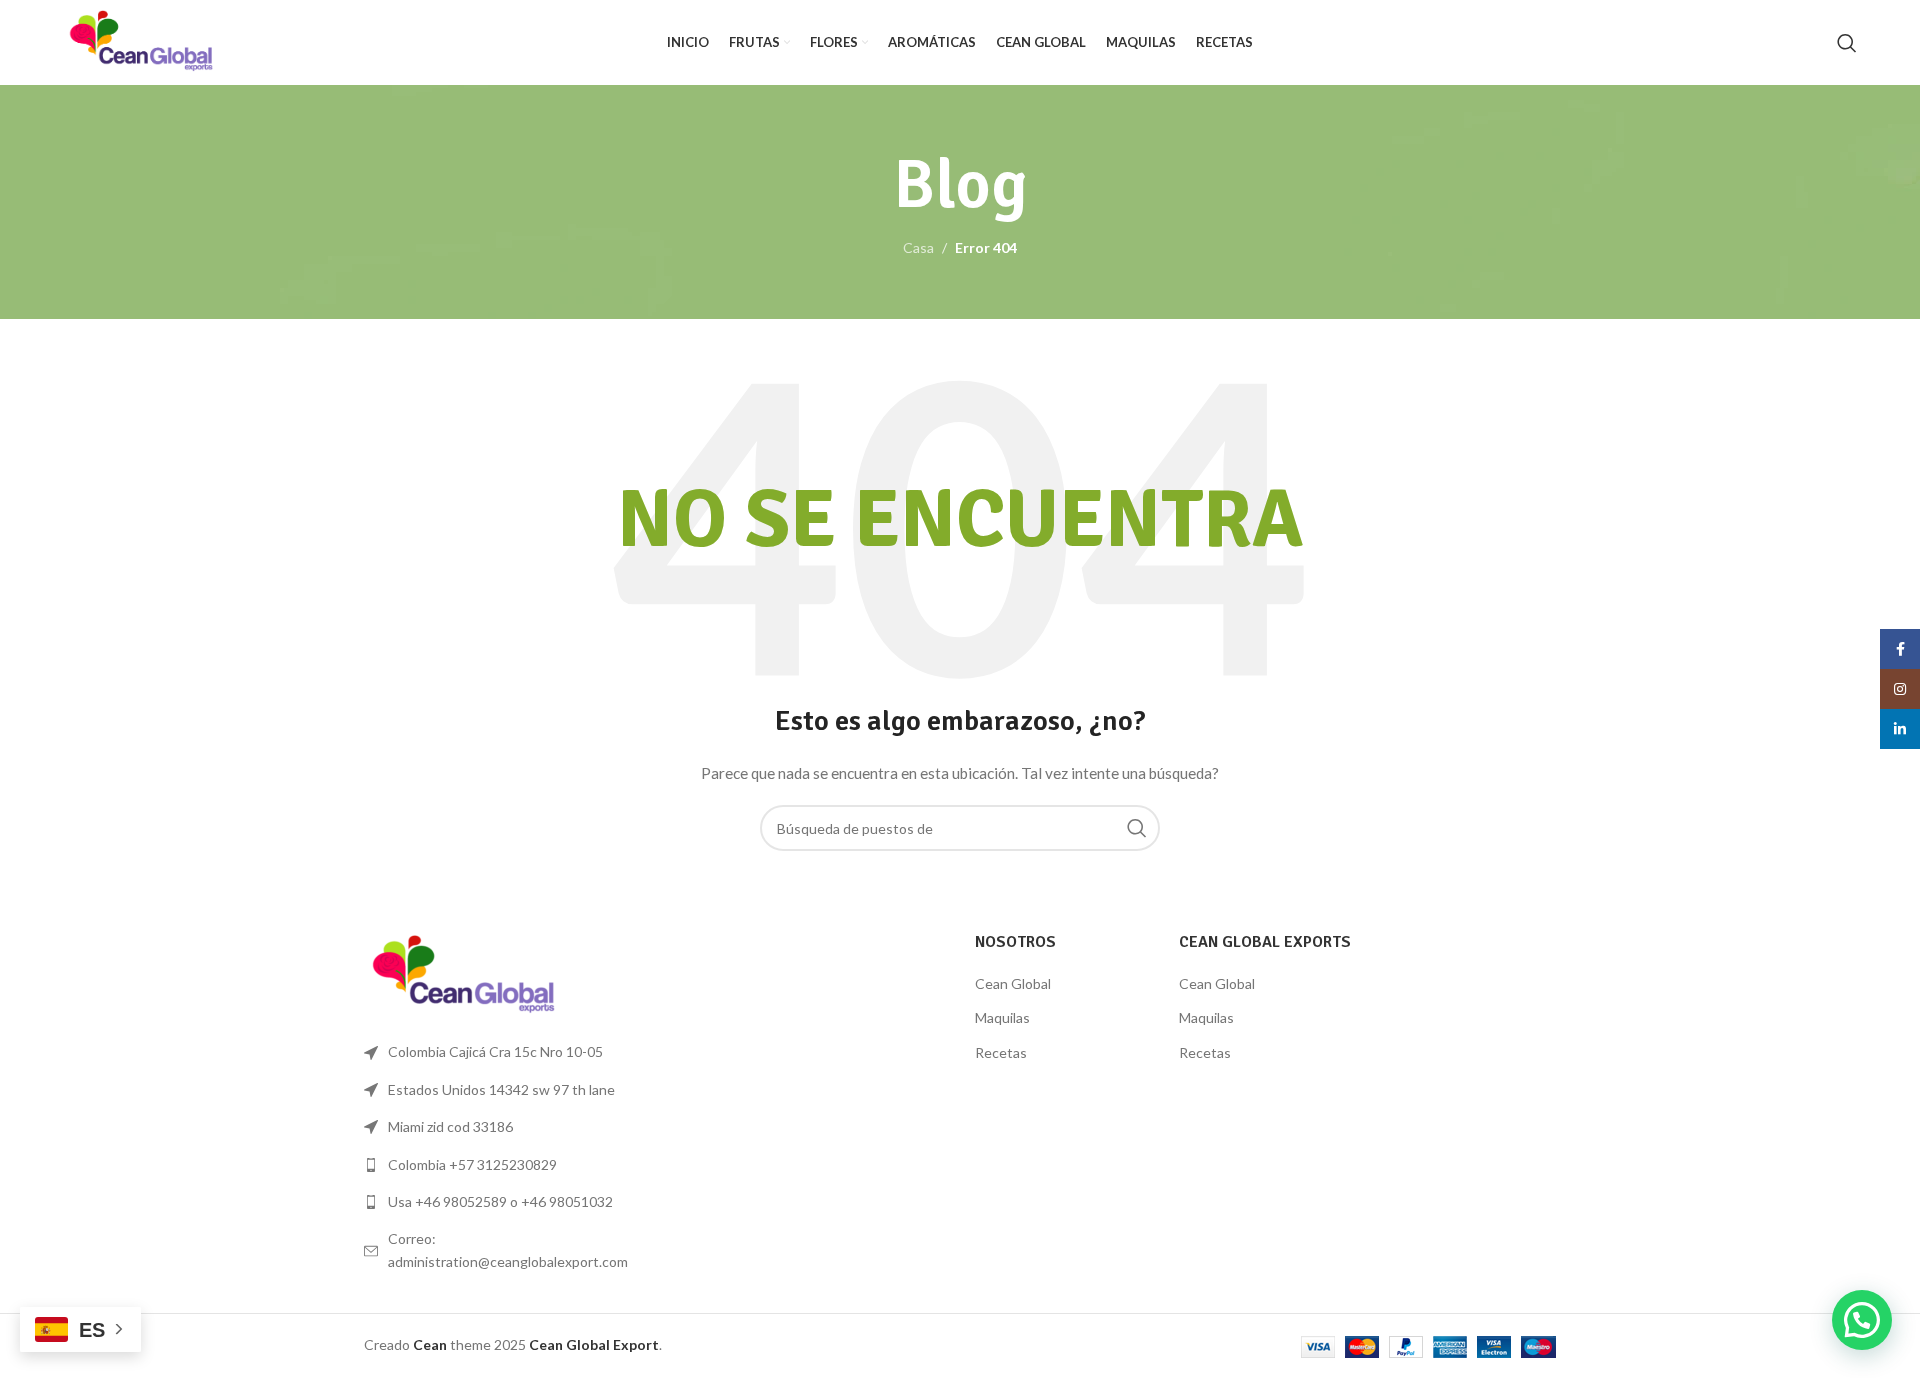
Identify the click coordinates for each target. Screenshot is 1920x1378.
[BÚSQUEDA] (1137, 828)
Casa (918, 247)
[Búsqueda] (1847, 43)
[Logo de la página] (141, 40)
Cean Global (1013, 983)
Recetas (1001, 1052)
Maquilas (1002, 1017)
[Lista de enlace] (502, 1165)
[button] (1862, 1320)
